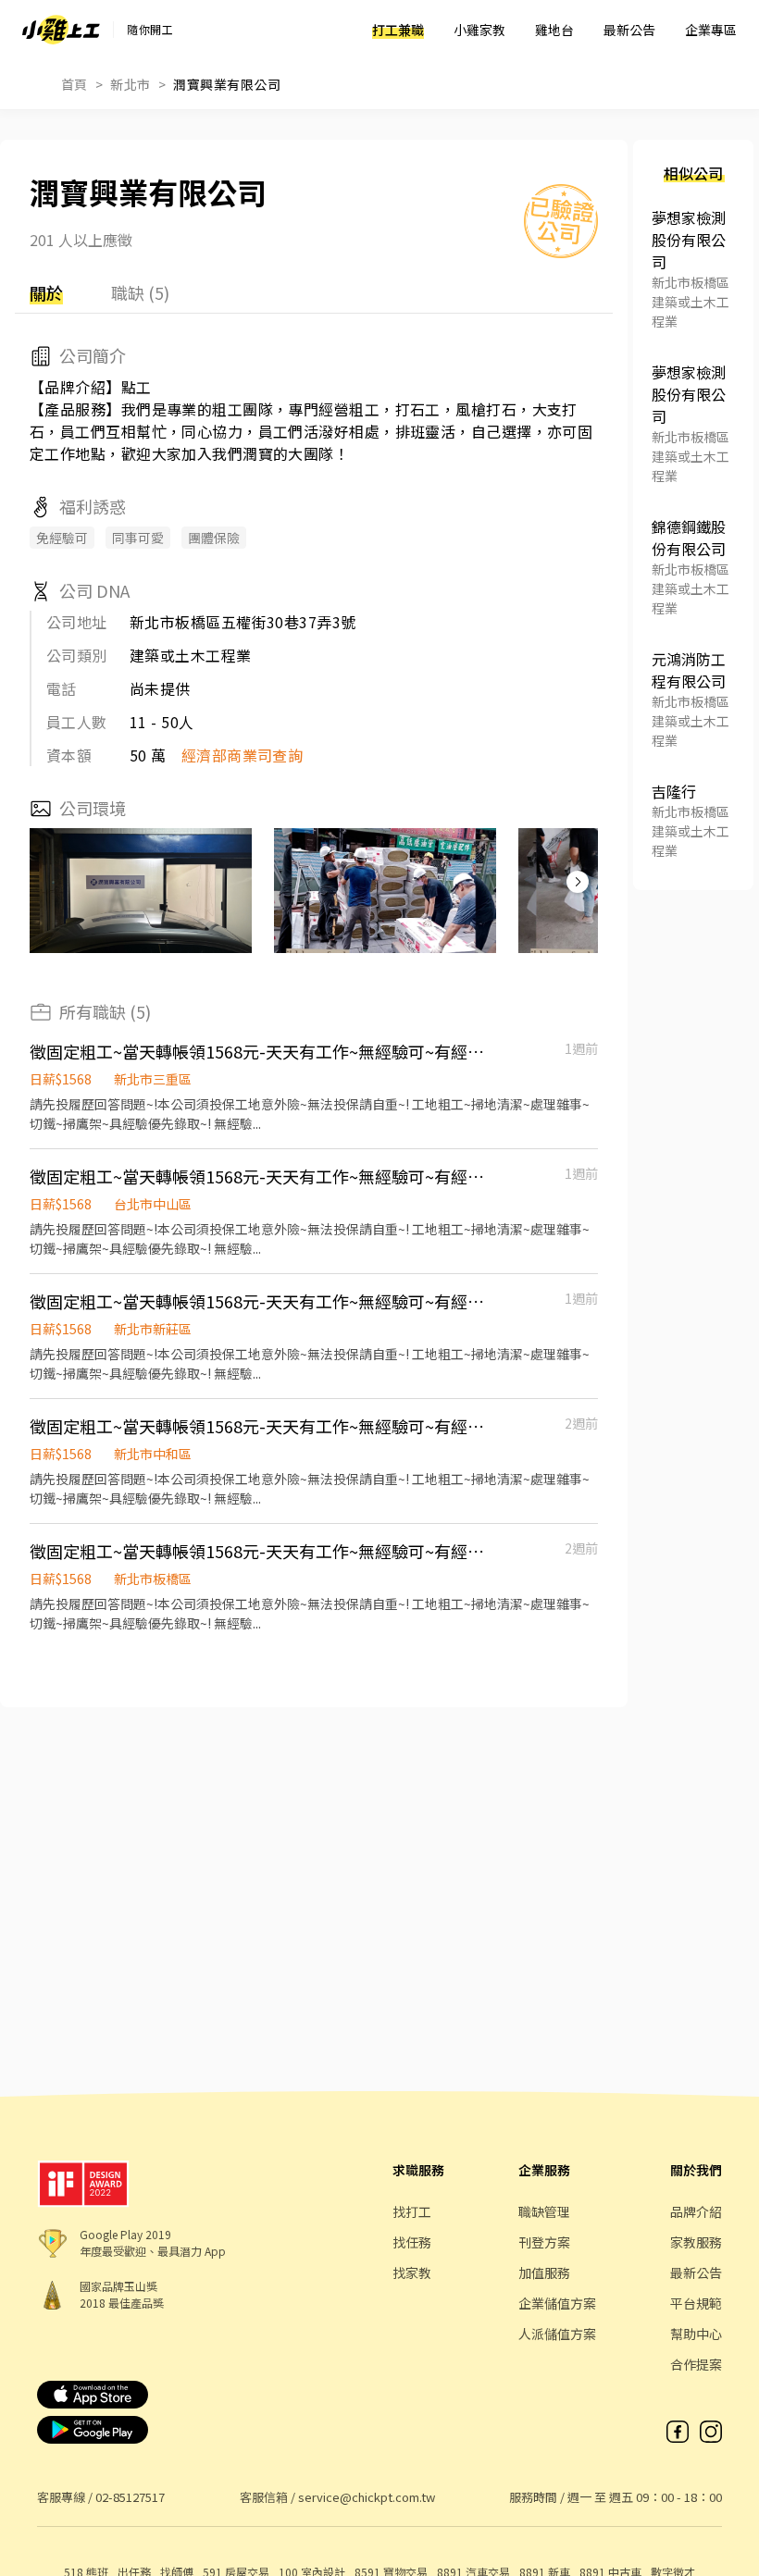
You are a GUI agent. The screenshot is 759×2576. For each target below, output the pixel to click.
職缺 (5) (140, 292)
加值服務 (544, 2273)
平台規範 (696, 2303)
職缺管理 (544, 2211)
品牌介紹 (696, 2211)
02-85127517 (130, 2497)
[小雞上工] (61, 30)
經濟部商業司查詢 (243, 755)
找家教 (412, 2273)
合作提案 (696, 2364)
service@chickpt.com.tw (367, 2497)
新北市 (130, 84)
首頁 (75, 84)
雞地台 (554, 30)
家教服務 (696, 2242)
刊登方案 (544, 2242)
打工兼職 (398, 30)
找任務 (412, 2242)
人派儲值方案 (557, 2334)
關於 (46, 292)
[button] (578, 882)
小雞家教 (479, 30)
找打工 (412, 2211)
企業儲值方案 (557, 2303)
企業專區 (711, 30)
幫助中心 (696, 2334)
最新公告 (629, 30)
